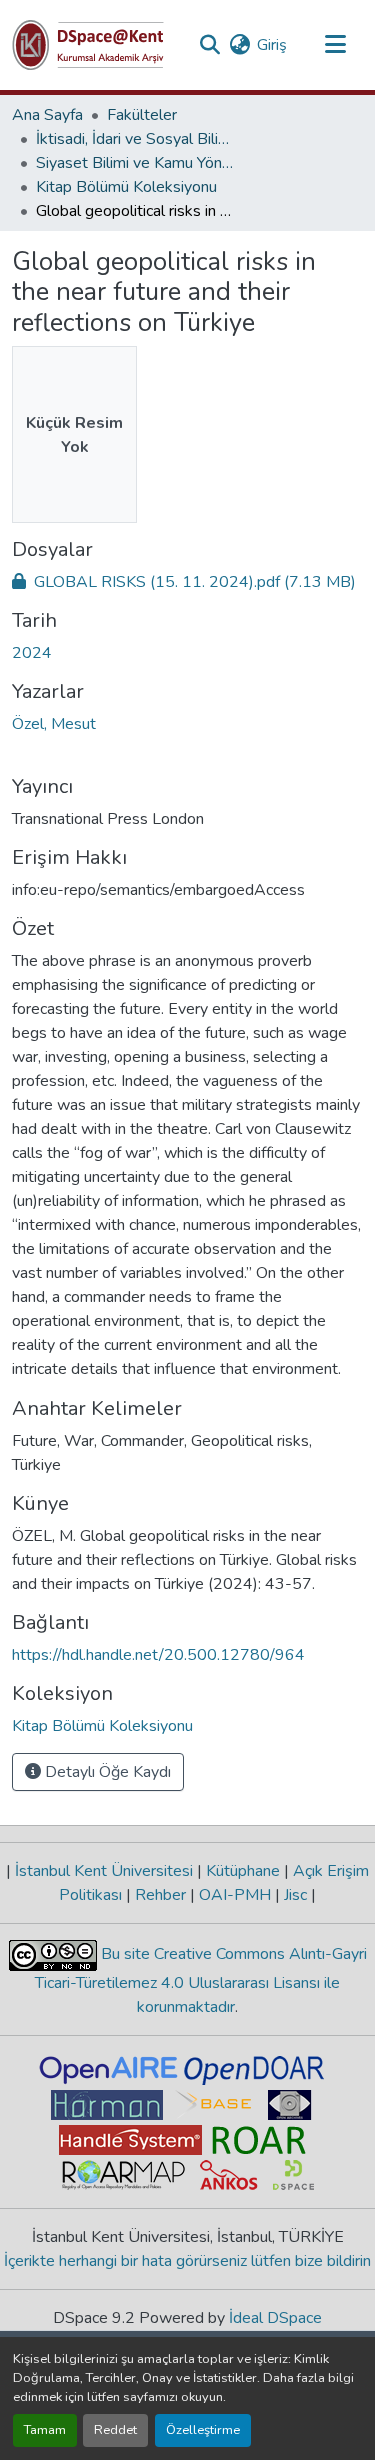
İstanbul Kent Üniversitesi (104, 1871)
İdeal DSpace (275, 2318)
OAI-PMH (235, 1895)
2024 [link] (32, 653)
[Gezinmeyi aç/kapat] (335, 45)
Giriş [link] (272, 45)
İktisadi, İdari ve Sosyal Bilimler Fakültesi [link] (136, 139)
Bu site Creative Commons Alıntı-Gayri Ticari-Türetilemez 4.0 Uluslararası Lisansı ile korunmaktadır (201, 1980)
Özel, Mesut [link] (54, 724)
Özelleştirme (203, 2430)
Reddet (115, 2430)
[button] (88, 45)
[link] (187, 582)
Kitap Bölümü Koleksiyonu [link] (126, 187)
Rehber (160, 1895)
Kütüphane (243, 1871)
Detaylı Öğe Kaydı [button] (106, 1772)
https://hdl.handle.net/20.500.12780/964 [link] (158, 1655)
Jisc (295, 1895)
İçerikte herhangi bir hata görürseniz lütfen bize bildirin (187, 2261)
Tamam (45, 2430)
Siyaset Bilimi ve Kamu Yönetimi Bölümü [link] (136, 163)
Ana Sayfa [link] (47, 115)
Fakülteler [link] (142, 115)
